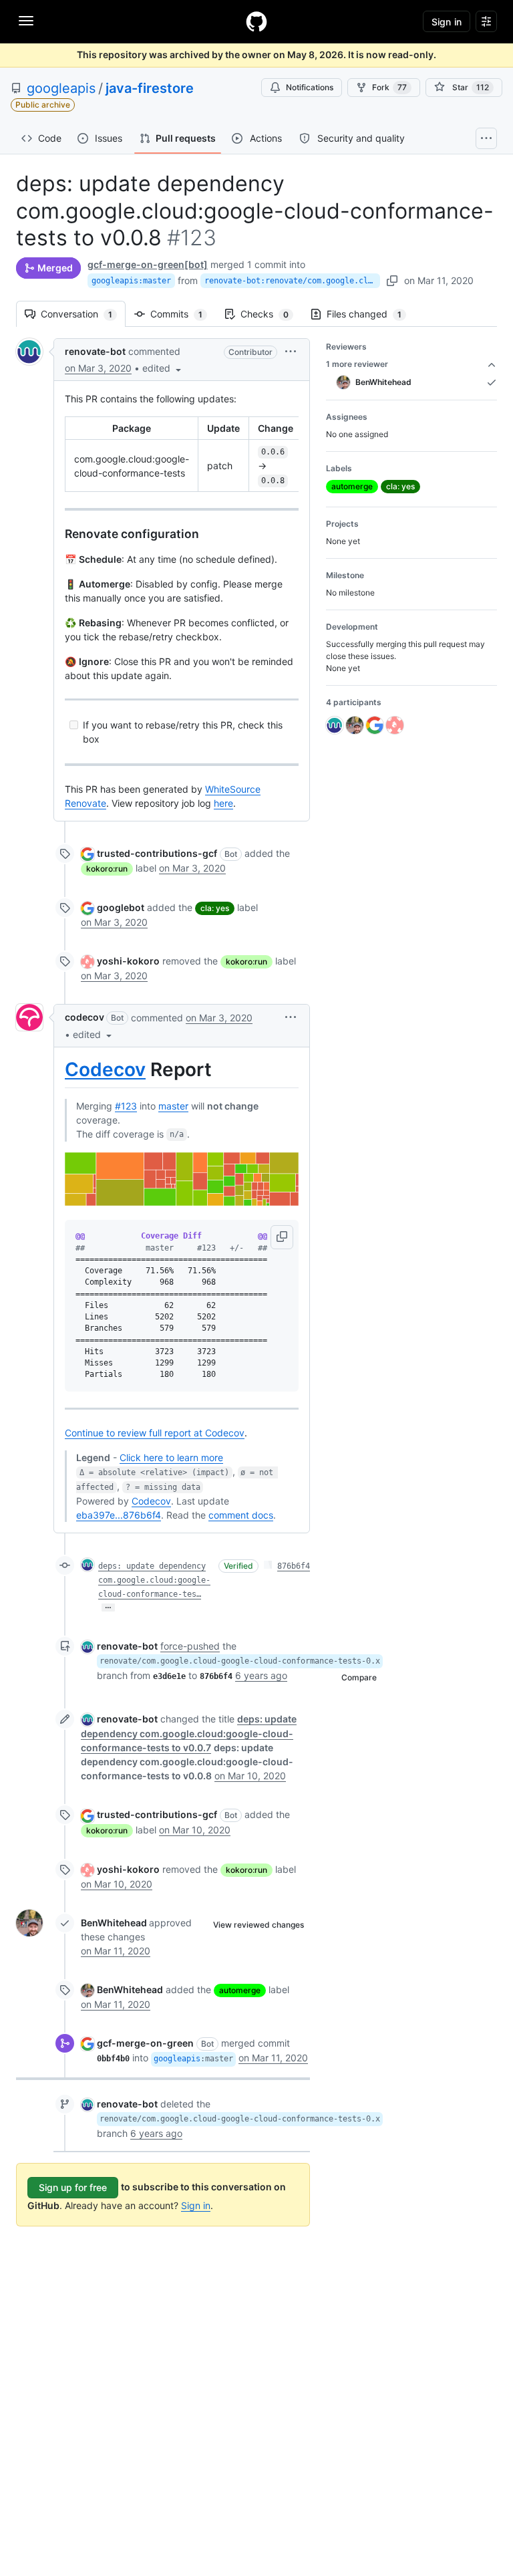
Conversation (83, 314)
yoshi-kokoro (128, 961)
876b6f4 (294, 1566)
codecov (84, 1017)
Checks (271, 314)
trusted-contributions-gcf (157, 853)
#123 (126, 1106)
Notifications (310, 87)
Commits (183, 314)
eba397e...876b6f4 (119, 1515)
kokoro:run (107, 869)
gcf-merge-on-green (145, 2043)
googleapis (61, 88)
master (173, 1106)
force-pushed (190, 1646)
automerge (240, 1990)
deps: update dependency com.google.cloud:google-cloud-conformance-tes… (154, 1580)
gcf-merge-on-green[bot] (148, 264)
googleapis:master (131, 281)
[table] (182, 454)
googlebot (121, 907)
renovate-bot (95, 351)
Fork (389, 87)
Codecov (105, 1069)
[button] (163, 368)
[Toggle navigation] (26, 21)
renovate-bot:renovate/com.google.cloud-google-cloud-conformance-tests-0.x (292, 281)
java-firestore (150, 88)
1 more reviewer (357, 364)
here (223, 803)
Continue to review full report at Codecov (155, 1433)
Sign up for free (73, 2187)
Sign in (196, 2205)
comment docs (241, 1515)
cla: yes (215, 908)
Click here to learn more (171, 1457)
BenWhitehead (114, 1923)
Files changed (371, 314)
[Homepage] (256, 21)
